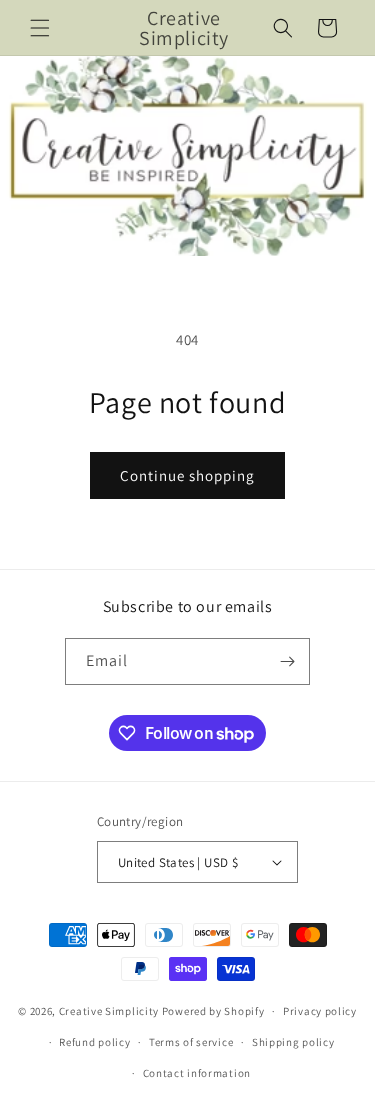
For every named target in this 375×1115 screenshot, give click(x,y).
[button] (40, 28)
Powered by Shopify (213, 1011)
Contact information (197, 1073)
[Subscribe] (287, 661)
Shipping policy (293, 1042)
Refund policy (94, 1042)
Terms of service (191, 1042)
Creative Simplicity (109, 1011)
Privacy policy (320, 1011)
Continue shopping (187, 475)
